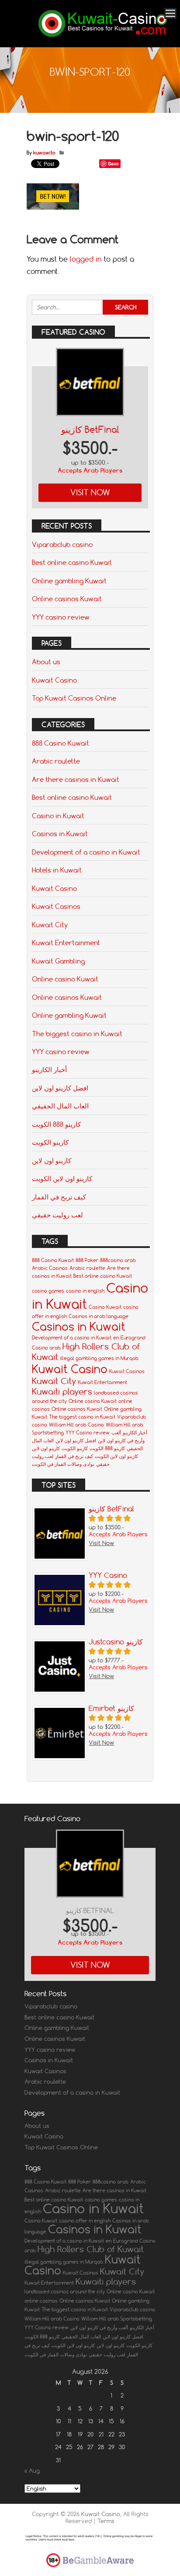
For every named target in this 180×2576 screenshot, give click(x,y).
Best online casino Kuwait (72, 562)
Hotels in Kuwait (57, 870)
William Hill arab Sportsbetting (117, 2319)
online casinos (41, 2301)
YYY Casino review (88, 1433)
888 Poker (87, 1260)
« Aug (32, 2471)
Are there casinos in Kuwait (76, 779)
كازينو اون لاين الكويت (62, 1178)
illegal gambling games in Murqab (99, 1358)
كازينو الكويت (50, 1142)
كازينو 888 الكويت (56, 1124)
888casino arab (118, 1260)
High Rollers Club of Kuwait (91, 2249)
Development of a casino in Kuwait (86, 852)
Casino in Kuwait (58, 816)
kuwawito (44, 153)
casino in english (85, 1291)
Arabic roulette (56, 761)
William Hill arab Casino (76, 1425)
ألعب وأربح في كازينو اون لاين (99, 2327)
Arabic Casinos (50, 1268)
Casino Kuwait (105, 1307)
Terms (106, 2521)
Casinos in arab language (99, 1316)
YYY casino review (61, 617)
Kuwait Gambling (58, 961)
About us (46, 662)
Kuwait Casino (54, 680)
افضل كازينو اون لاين (60, 1088)
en (116, 1338)
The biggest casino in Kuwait (77, 1034)
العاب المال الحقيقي (60, 1106)
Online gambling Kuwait (69, 581)
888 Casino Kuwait (61, 743)
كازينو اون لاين (52, 1160)
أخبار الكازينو (49, 1069)
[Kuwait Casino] (103, 35)
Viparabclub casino (62, 544)
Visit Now (90, 492)
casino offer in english (85, 2221)
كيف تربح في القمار (59, 1197)
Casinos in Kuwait (60, 834)
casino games (48, 1291)
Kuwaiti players (62, 1391)
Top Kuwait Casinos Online (74, 698)
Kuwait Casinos (56, 906)
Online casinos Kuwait (67, 599)
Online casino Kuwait (65, 979)
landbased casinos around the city (65, 2292)
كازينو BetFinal (90, 429)
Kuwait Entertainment (66, 943)
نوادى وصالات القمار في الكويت (63, 1464)
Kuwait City (50, 925)
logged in (86, 259)
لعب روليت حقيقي (57, 1215)
